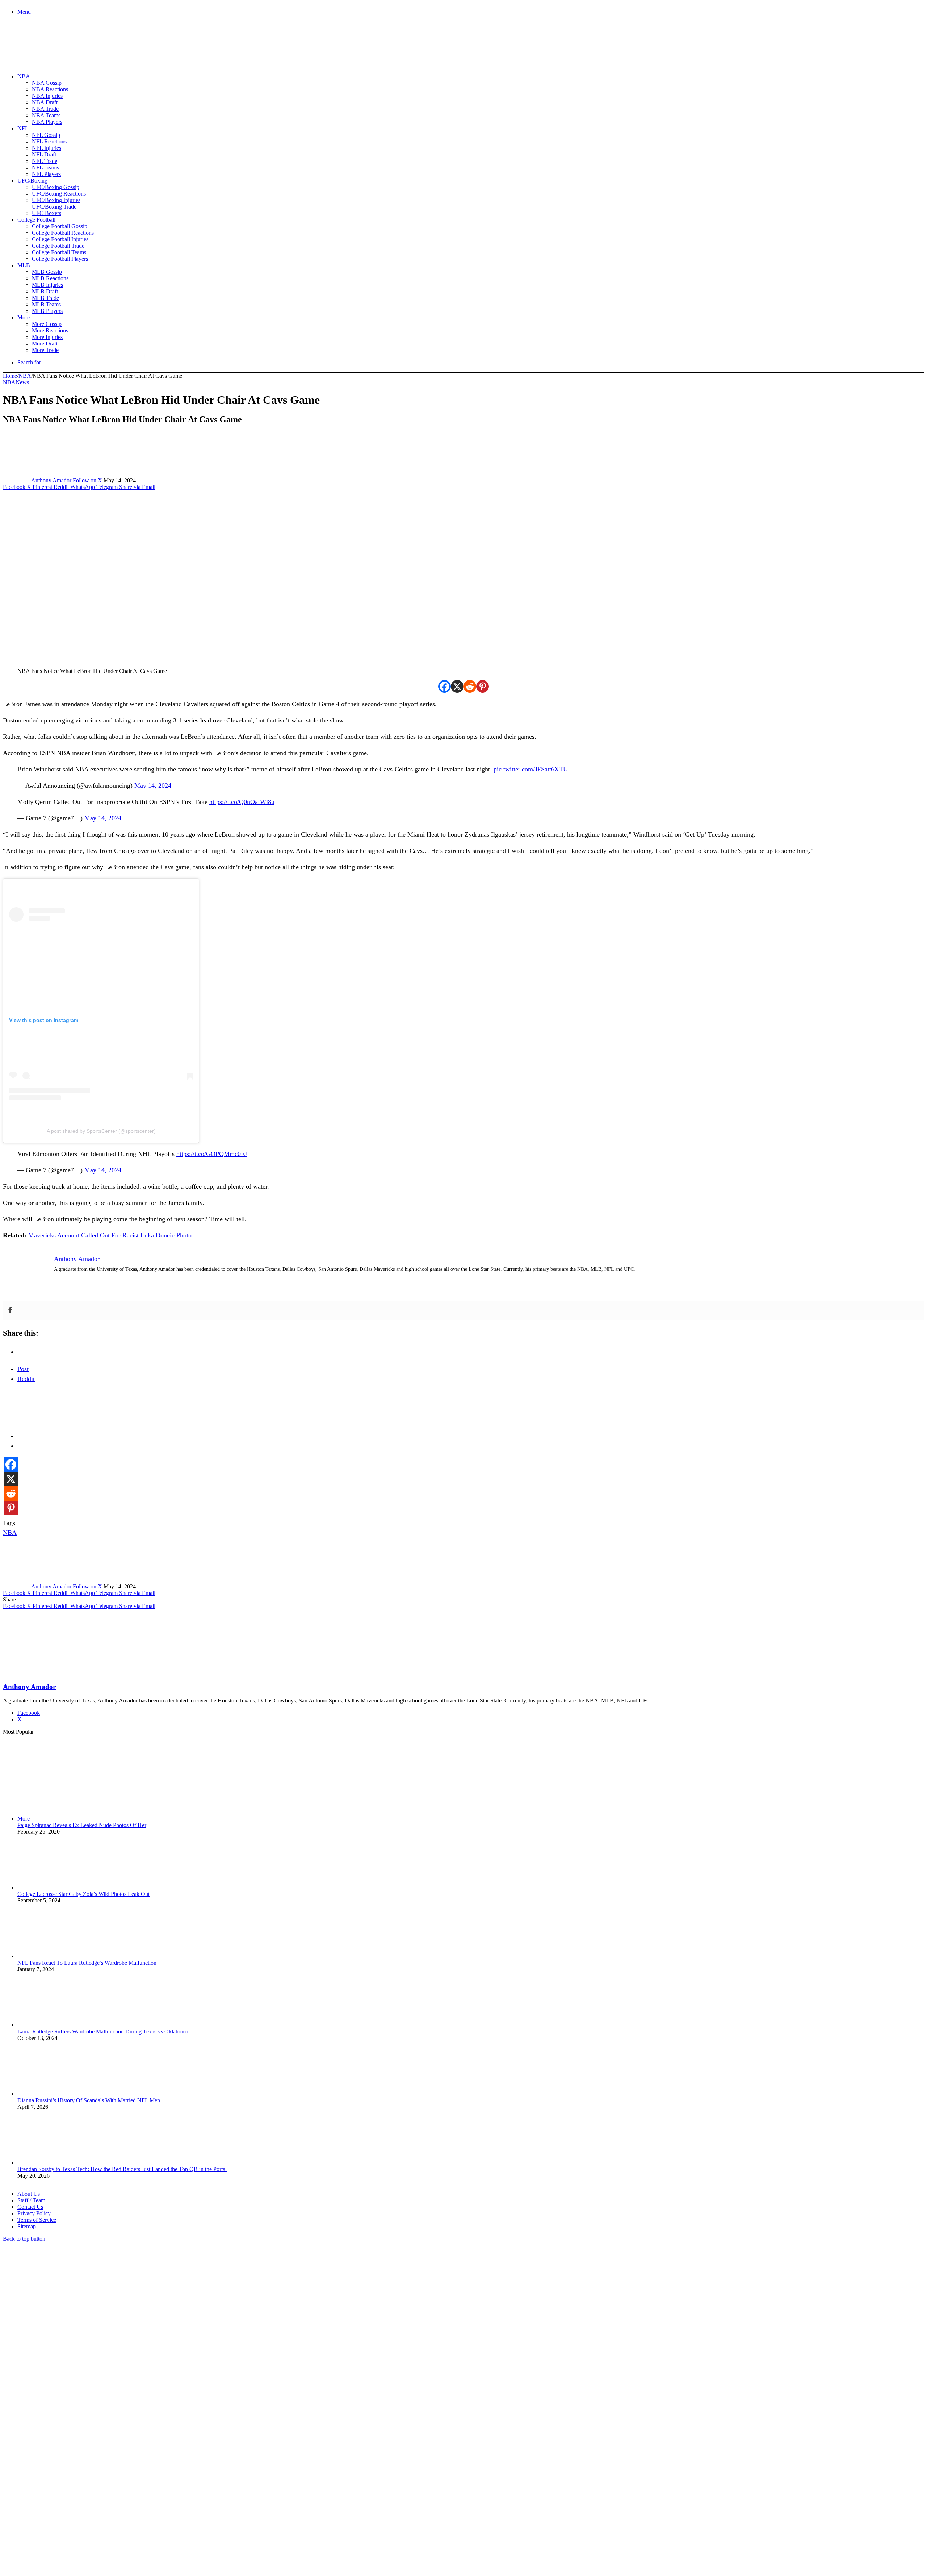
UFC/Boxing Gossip (56, 187)
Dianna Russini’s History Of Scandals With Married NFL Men (89, 2100)
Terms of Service (37, 2220)
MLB (24, 265)
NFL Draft (44, 154)
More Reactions (50, 330)
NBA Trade (45, 109)
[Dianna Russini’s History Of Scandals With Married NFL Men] (57, 2094)
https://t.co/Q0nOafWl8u (242, 802)
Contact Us (30, 2207)
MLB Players (47, 311)
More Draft (45, 344)
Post (23, 1369)
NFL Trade (45, 161)
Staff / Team (31, 2200)
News (22, 382)
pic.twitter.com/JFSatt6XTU (531, 769)
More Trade (45, 350)
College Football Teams (59, 252)
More (24, 317)
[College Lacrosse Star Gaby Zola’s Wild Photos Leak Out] (57, 1887)
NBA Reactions (50, 89)
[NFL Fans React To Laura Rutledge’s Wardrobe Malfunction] (57, 1956)
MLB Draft (45, 291)
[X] (457, 686)
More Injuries (47, 337)
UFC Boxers (47, 213)
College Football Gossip (60, 226)
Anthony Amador (51, 480)
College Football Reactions (63, 233)
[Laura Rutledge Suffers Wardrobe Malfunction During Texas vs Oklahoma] (57, 2025)
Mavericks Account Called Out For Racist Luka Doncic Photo (110, 1235)
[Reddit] (470, 686)
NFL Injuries (47, 148)
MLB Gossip (47, 272)
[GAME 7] (35, 55)
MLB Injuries (47, 285)
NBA (24, 76)
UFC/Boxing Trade (54, 207)
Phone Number (160, 2497)
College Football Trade (58, 246)
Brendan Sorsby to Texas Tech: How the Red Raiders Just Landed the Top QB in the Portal (122, 2169)
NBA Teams (46, 115)
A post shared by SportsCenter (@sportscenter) (101, 1131)
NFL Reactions (49, 141)
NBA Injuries (47, 96)
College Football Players (60, 259)
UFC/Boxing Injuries (56, 200)
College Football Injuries (60, 239)
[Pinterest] (483, 686)
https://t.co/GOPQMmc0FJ (212, 1154)
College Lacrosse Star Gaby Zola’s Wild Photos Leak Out (83, 1894)
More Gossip (47, 324)
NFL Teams (45, 167)
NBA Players (47, 122)
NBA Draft (45, 102)
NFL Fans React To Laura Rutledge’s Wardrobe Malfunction (87, 1963)
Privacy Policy (34, 2213)
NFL (23, 128)
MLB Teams (46, 304)
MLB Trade (45, 298)
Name (48, 2497)
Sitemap (27, 2226)
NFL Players (46, 174)
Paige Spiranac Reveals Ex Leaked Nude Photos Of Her (82, 1825)
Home (10, 376)
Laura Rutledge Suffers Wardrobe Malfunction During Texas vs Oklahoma (103, 2032)
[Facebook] (444, 686)
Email (98, 2497)
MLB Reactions (50, 278)
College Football (36, 220)
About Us (29, 2194)
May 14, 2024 (153, 786)
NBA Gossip (47, 83)
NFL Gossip (46, 135)
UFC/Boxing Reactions (59, 194)
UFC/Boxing (32, 181)
